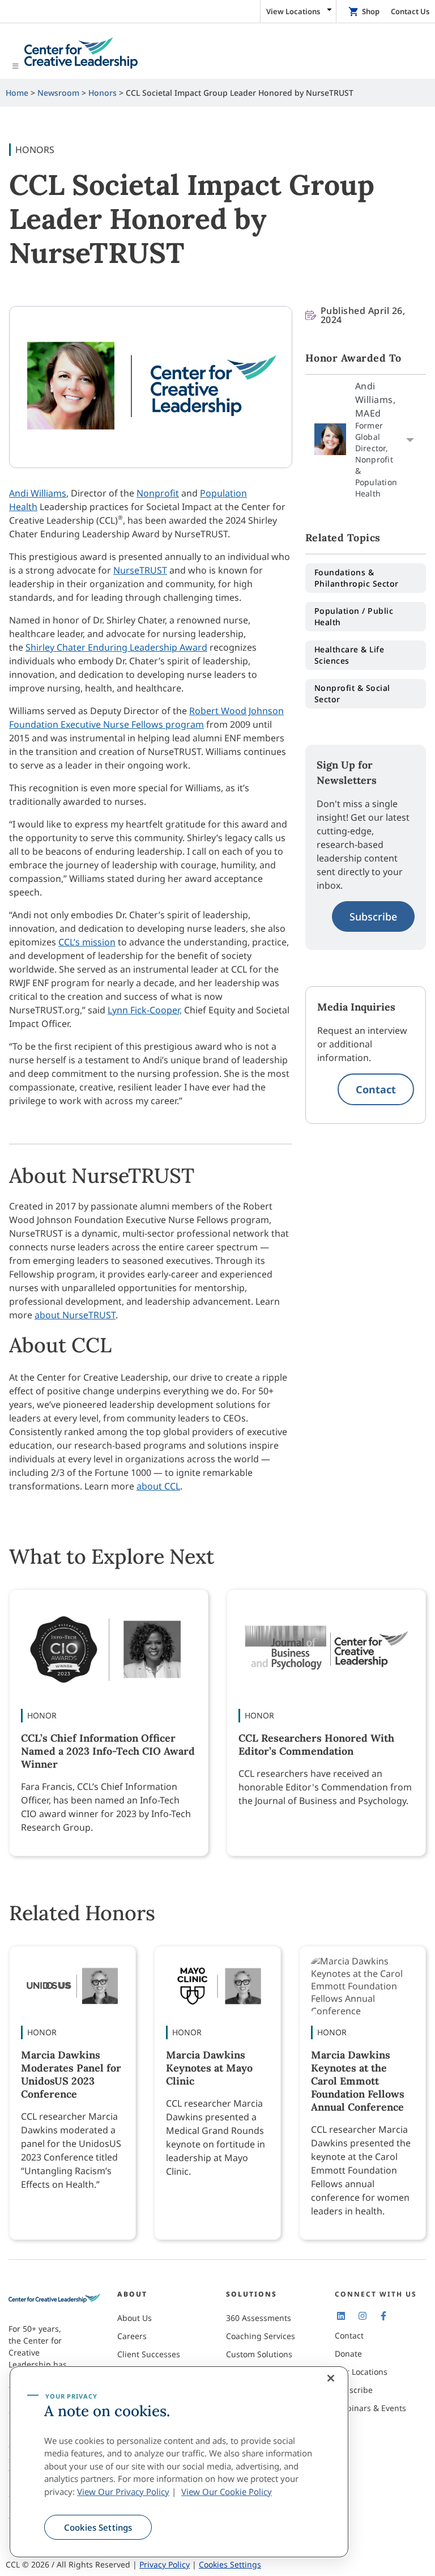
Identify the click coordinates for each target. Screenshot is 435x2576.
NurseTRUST (140, 570)
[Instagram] (362, 2316)
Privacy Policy (165, 2564)
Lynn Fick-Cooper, (145, 1010)
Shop (371, 11)
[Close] (331, 2378)
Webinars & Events (370, 2408)
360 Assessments (259, 2318)
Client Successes (149, 2354)
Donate (348, 2354)
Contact (376, 1089)
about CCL (158, 1486)
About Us (135, 2318)
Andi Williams (38, 493)
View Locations (293, 11)
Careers (132, 2336)
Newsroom (58, 93)
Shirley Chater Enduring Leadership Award (116, 647)
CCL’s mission (87, 942)
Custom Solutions (259, 2354)
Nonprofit (158, 493)
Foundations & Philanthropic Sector (357, 578)
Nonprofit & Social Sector (352, 693)
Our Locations (361, 2372)
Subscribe (373, 916)
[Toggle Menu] (217, 54)
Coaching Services (261, 2336)
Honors (103, 93)
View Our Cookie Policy (227, 2492)
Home (17, 93)
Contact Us (410, 11)
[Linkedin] (341, 2316)
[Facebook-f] (383, 2316)
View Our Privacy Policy (123, 2492)
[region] (179, 2462)
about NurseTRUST (75, 1315)
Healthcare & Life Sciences (349, 655)
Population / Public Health (354, 616)
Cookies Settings (98, 2527)
